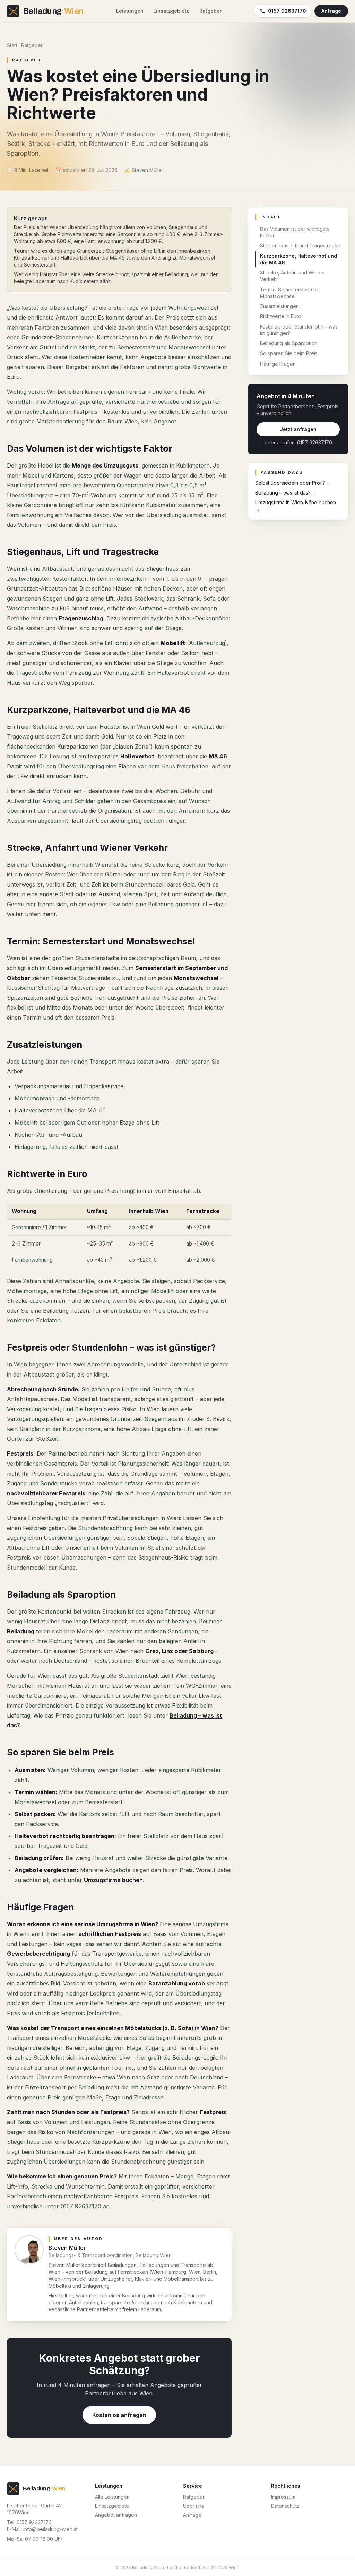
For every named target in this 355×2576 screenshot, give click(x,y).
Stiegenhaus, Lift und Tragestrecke (300, 246)
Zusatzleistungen (279, 306)
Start (12, 45)
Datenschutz (285, 2506)
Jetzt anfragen (298, 429)
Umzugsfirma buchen (113, 1880)
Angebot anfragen (116, 2515)
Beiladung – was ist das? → (286, 493)
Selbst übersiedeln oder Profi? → (293, 483)
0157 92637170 (287, 11)
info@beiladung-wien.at (50, 2529)
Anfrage (331, 11)
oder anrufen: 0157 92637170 (298, 442)
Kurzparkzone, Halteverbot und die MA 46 (298, 259)
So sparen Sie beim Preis (289, 353)
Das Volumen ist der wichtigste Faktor (295, 232)
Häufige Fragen (278, 364)
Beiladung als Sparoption (289, 343)
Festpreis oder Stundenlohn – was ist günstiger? (299, 330)
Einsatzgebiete (171, 11)
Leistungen (130, 11)
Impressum (283, 2497)
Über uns (193, 2506)
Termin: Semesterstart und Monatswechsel (290, 293)
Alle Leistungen (112, 2497)
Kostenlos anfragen (119, 2415)
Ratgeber (210, 11)
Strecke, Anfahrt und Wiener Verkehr (293, 276)
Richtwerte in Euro (281, 316)
